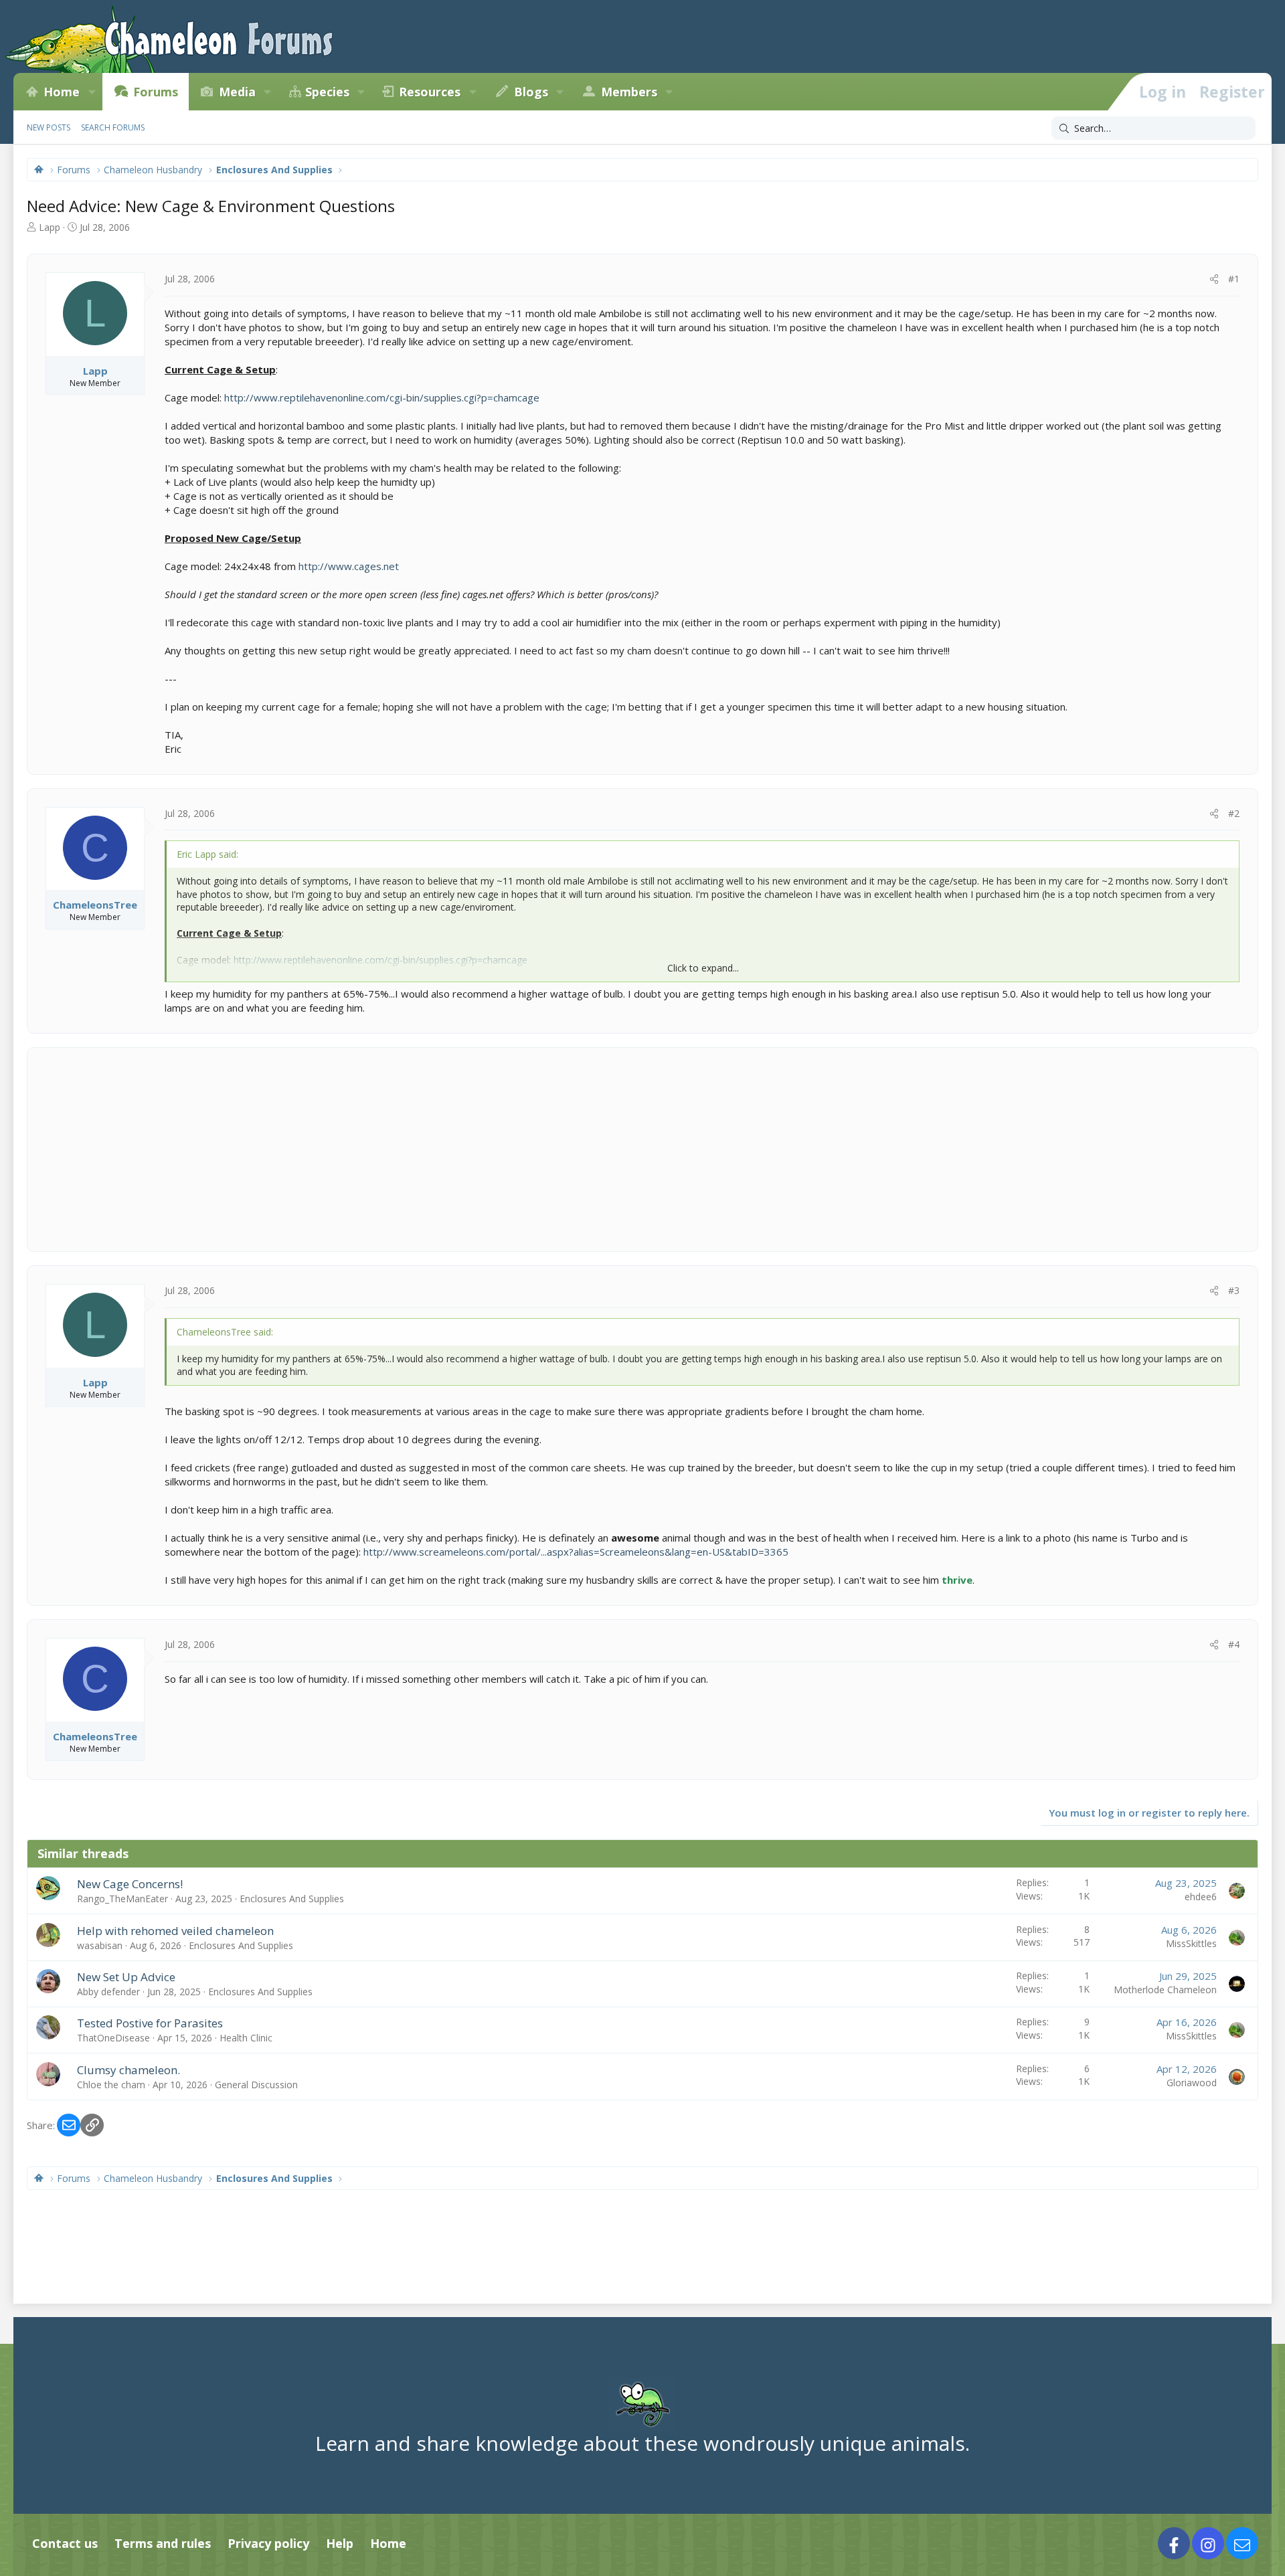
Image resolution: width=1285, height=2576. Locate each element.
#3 (1234, 1290)
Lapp (50, 227)
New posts (49, 127)
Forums (156, 92)
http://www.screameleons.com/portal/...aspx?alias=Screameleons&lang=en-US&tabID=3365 (576, 1552)
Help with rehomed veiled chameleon (175, 1931)
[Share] (1214, 279)
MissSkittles (1191, 1943)
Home (62, 92)
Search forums (113, 127)
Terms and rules (163, 2543)
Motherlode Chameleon (1165, 1990)
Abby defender (108, 1992)
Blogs (531, 92)
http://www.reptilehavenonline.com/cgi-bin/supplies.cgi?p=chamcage (382, 397)
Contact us (65, 2543)
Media (237, 92)
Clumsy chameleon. (128, 2070)
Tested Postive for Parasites (150, 2023)
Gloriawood (1192, 2083)
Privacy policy (268, 2543)
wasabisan (100, 1945)
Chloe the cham (111, 2085)
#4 (1234, 1644)
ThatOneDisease (113, 2038)
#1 (1234, 279)
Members (629, 92)
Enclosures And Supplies (292, 1899)
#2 (1234, 813)
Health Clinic (246, 2038)
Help (340, 2543)
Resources (430, 92)
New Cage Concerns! (130, 1884)
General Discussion (256, 2085)
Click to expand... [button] (703, 968)
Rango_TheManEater (122, 1899)
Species (327, 92)
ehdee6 (1201, 1897)
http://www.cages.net (349, 566)
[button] (92, 92)
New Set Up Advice (126, 1977)
